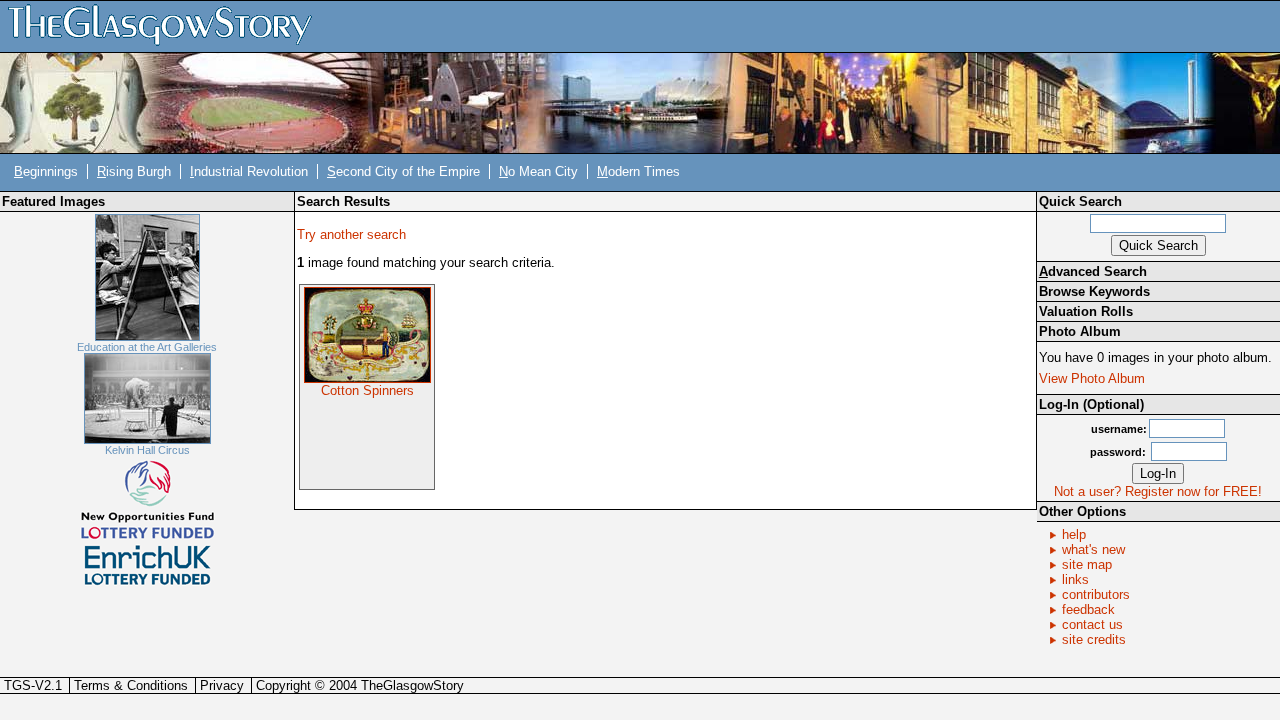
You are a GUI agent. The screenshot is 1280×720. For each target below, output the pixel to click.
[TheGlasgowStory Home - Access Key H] (167, 25)
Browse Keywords (1094, 291)
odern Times (638, 171)
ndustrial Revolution (249, 171)
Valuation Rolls (1086, 311)
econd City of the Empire (403, 171)
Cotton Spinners (367, 390)
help (1074, 534)
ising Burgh (134, 171)
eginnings (46, 171)
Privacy (222, 685)
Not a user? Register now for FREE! (1158, 491)
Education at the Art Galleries (147, 347)
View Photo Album (1092, 378)
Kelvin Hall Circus (147, 450)
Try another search (351, 234)
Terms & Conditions (131, 685)
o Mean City (538, 171)
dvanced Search (1093, 271)
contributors (1096, 594)
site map (1087, 564)
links (1075, 579)
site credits (1094, 639)
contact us (1092, 624)
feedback (1088, 609)
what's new (1093, 549)
